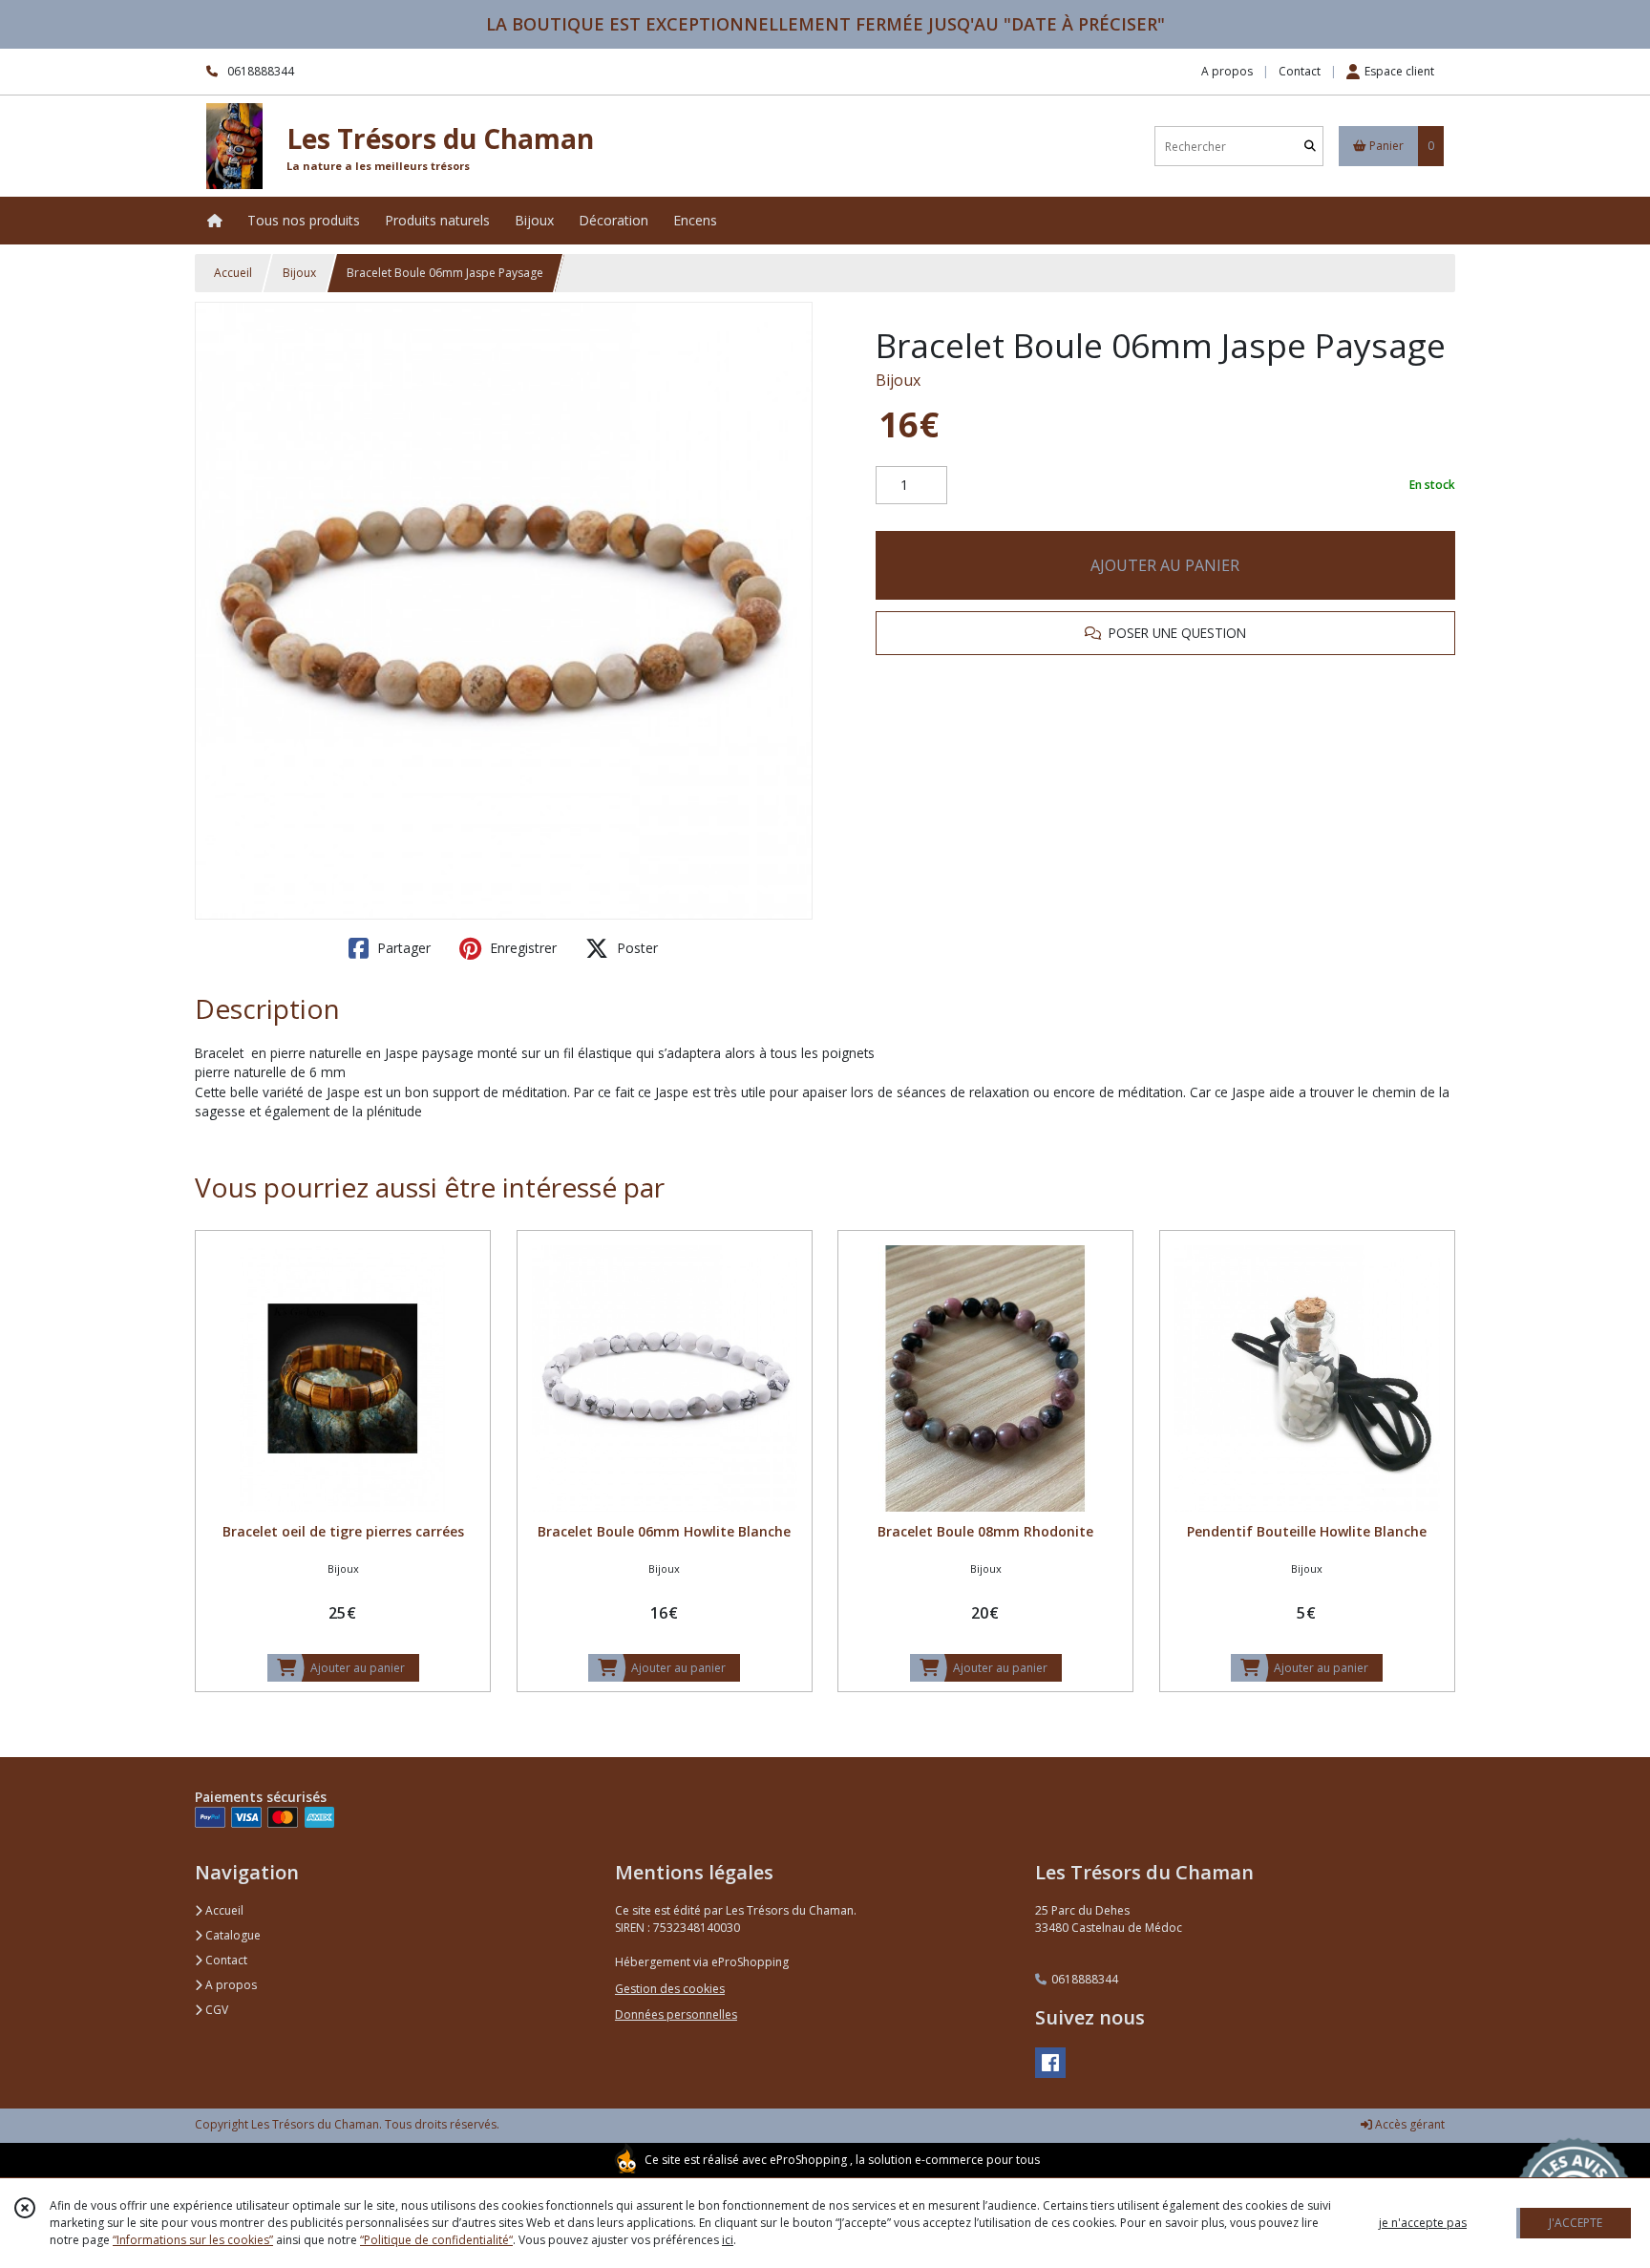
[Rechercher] (1310, 147)
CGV (215, 2010)
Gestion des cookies (670, 1989)
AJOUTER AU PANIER (1165, 565)
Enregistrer (521, 948)
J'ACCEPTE (1576, 2223)
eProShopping (808, 2160)
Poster (635, 948)
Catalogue (232, 1935)
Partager (402, 948)
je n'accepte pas (1423, 2223)
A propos (230, 1985)
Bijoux (299, 273)
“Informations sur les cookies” (193, 2240)
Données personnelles (676, 2014)
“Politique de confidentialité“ (436, 2240)
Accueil (233, 273)
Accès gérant (1408, 2124)
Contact (1300, 71)
